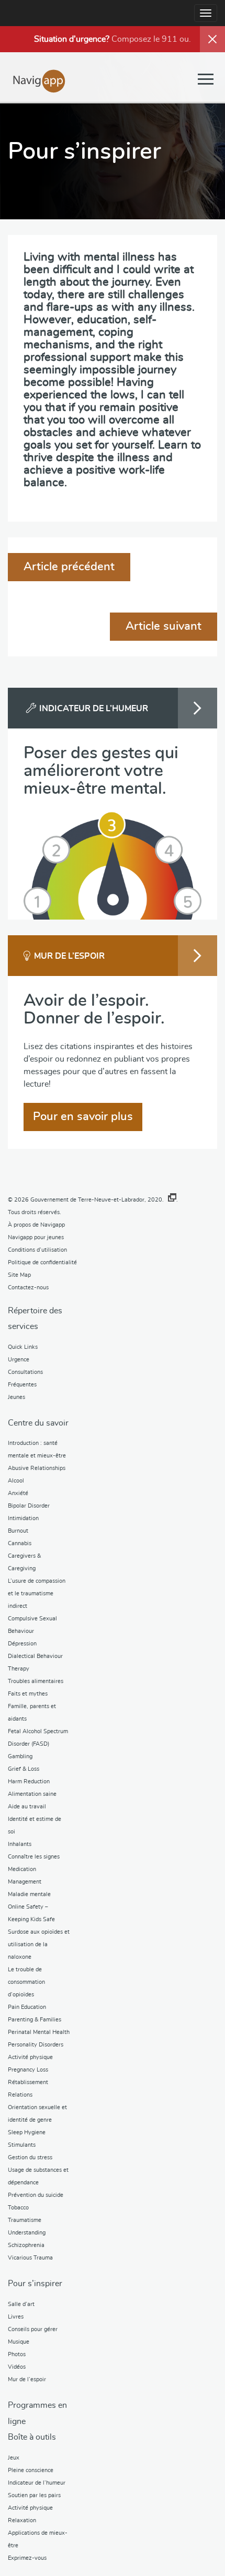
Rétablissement (28, 2082)
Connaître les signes (34, 1857)
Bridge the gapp (39, 80)
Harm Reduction (29, 1781)
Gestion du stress (30, 2157)
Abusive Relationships (37, 1468)
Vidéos (17, 2367)
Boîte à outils (32, 2437)
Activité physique (30, 2057)
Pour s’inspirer (35, 2284)
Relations (20, 2095)
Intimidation (23, 1518)
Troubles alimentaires (36, 1681)
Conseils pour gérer (33, 2329)
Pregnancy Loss (28, 2070)
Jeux (14, 2458)
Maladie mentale (29, 1894)
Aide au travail (27, 1807)
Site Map (19, 1275)
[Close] (212, 39)
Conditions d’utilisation (37, 1250)
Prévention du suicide (36, 2195)
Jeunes (16, 1397)
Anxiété (18, 1493)
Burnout (18, 1531)
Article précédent (69, 567)
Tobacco (18, 2208)
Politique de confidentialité (42, 1262)
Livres (16, 2317)
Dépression (22, 1644)
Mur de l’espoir (27, 2379)
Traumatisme (25, 2220)
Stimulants (22, 2145)
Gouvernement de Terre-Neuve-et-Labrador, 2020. (97, 1200)
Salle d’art (21, 2304)
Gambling (20, 1756)
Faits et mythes (28, 1694)
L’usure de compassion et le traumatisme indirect (37, 1593)
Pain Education (27, 2007)
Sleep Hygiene (27, 2132)
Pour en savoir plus (83, 1116)
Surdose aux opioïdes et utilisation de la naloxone (39, 1944)
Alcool (16, 1481)
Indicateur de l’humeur (37, 2483)
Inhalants (20, 1844)
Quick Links (23, 1347)
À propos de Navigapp (36, 1225)
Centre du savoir (38, 1423)
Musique (19, 2342)
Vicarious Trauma (30, 2258)
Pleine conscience (31, 2470)
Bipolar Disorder (29, 1506)
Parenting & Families (35, 2020)
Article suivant (164, 626)
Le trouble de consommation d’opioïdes (26, 1982)
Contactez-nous (28, 1287)
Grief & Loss (24, 1769)
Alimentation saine (32, 1794)
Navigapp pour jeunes (36, 1237)
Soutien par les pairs (34, 2495)
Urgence (19, 1360)
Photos (17, 2354)
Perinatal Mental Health (39, 2032)
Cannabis (20, 1543)
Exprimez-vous (27, 2558)
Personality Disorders (36, 2045)
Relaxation (22, 2520)
